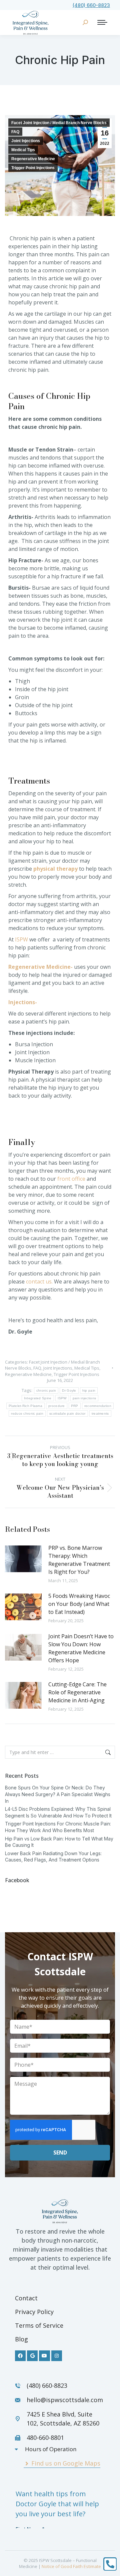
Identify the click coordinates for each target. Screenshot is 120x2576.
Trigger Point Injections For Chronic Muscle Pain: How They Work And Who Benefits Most (58, 1827)
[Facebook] (20, 2356)
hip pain (89, 1390)
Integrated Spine (38, 1398)
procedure (57, 1406)
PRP (75, 1406)
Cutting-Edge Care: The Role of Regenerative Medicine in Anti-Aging (77, 1692)
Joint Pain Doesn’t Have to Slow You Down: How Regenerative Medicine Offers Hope (81, 1648)
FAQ (15, 132)
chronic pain (46, 1390)
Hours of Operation (51, 2449)
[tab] (57, 2449)
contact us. (39, 1281)
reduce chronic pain (27, 1413)
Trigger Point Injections (33, 168)
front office (71, 1179)
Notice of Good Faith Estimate (71, 2566)
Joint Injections (26, 141)
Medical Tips (23, 150)
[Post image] (23, 1559)
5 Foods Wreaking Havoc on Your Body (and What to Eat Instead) (79, 1604)
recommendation (98, 1406)
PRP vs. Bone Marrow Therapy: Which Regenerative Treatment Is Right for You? (79, 1560)
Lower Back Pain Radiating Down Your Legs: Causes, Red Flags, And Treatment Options (53, 1857)
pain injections (84, 1398)
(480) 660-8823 (91, 5)
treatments (100, 1413)
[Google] (32, 2356)
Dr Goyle (69, 1390)
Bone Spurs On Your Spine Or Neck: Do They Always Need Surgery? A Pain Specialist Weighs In (58, 1794)
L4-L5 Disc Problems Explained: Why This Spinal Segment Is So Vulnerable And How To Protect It (58, 1812)
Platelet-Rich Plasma (25, 1406)
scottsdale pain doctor (67, 1413)
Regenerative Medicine (33, 159)
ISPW (21, 939)
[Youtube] (44, 2356)
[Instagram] (57, 2356)
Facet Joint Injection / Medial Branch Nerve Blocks (59, 123)
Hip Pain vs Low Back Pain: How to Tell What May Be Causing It (59, 1842)
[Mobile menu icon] (102, 22)
